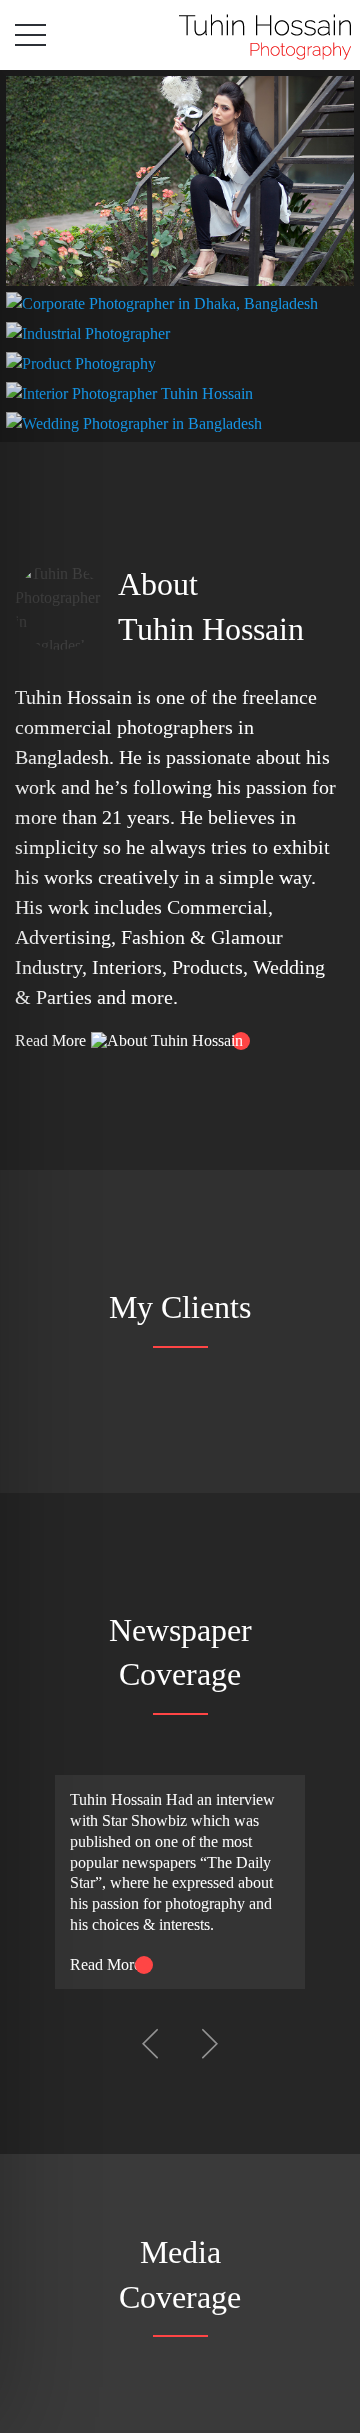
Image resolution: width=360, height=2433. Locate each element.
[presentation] (150, 2042)
